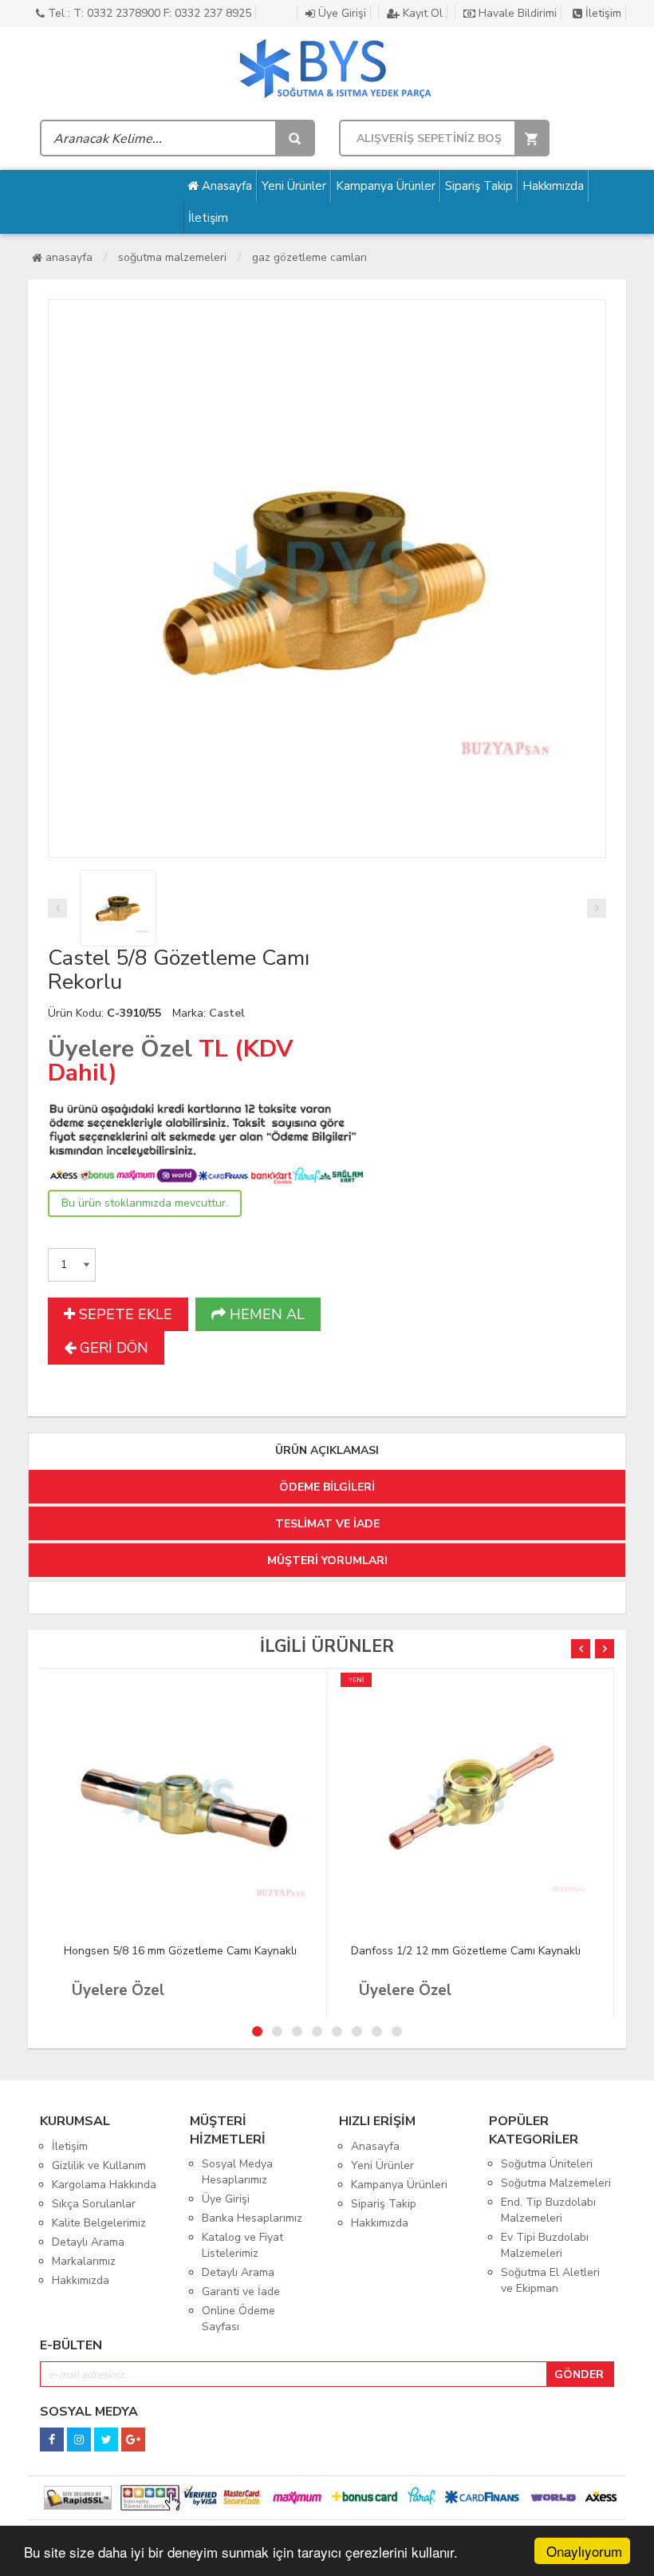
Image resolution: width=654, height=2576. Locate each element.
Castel (227, 1013)
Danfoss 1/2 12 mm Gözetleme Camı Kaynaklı (466, 1951)
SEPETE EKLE (124, 1314)
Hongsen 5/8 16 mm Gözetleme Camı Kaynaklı (180, 1951)
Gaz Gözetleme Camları (309, 257)
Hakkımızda (553, 186)
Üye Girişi (341, 13)
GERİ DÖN (112, 1348)
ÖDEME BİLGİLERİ (327, 1487)
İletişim (602, 13)
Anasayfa (225, 186)
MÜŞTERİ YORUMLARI (327, 1561)
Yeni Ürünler (294, 186)
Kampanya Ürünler (386, 186)
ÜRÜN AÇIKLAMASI (327, 1450)
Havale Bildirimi (516, 13)
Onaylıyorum (584, 2551)
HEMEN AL (265, 1314)
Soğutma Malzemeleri (172, 257)
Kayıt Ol (421, 13)
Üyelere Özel (120, 1049)
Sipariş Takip (479, 186)
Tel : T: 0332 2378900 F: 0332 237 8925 (148, 13)
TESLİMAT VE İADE (327, 1524)
